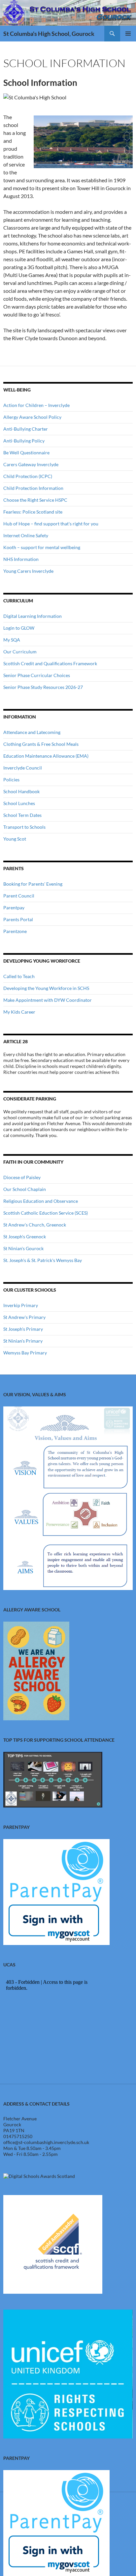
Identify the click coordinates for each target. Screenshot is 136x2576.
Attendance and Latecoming (32, 732)
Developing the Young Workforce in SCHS (46, 988)
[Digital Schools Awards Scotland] (39, 2176)
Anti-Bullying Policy (24, 441)
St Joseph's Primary (23, 1329)
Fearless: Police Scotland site (33, 512)
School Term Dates (22, 815)
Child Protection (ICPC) (28, 476)
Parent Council (19, 896)
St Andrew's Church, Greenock (35, 1225)
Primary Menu (128, 34)
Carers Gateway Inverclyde (31, 464)
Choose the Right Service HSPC (35, 500)
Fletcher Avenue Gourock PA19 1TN (20, 2124)
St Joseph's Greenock (25, 1237)
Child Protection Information (33, 488)
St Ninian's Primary (23, 1341)
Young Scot (15, 839)
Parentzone (15, 931)
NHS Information (21, 559)
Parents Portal (18, 919)
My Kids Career (19, 1012)
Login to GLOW (19, 628)
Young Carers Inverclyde (28, 571)
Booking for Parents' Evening (33, 884)
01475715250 (18, 2136)
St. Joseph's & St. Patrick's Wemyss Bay (43, 1260)
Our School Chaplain (25, 1189)
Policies (11, 780)
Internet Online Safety (26, 535)
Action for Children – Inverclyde (36, 405)
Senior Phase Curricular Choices (37, 675)
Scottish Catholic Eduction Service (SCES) (46, 1213)
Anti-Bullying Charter (26, 429)
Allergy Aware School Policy (32, 417)
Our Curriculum (20, 652)
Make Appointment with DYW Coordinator (48, 1000)
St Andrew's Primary (24, 1317)
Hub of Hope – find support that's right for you (51, 524)
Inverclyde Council (23, 768)
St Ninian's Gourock (23, 1248)
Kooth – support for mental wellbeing (42, 547)
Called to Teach (19, 976)
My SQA (12, 640)
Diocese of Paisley (22, 1177)
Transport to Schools (24, 827)
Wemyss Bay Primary (25, 1353)
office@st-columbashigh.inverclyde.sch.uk (46, 2142)
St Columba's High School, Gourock (49, 34)
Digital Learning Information (33, 616)
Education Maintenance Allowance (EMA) (46, 756)
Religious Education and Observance (41, 1201)
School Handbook (21, 791)
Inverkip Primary (21, 1305)
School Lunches (19, 803)
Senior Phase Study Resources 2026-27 (43, 687)
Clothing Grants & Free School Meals (41, 744)
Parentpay (14, 908)
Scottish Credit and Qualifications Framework (50, 663)
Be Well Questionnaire (26, 453)
